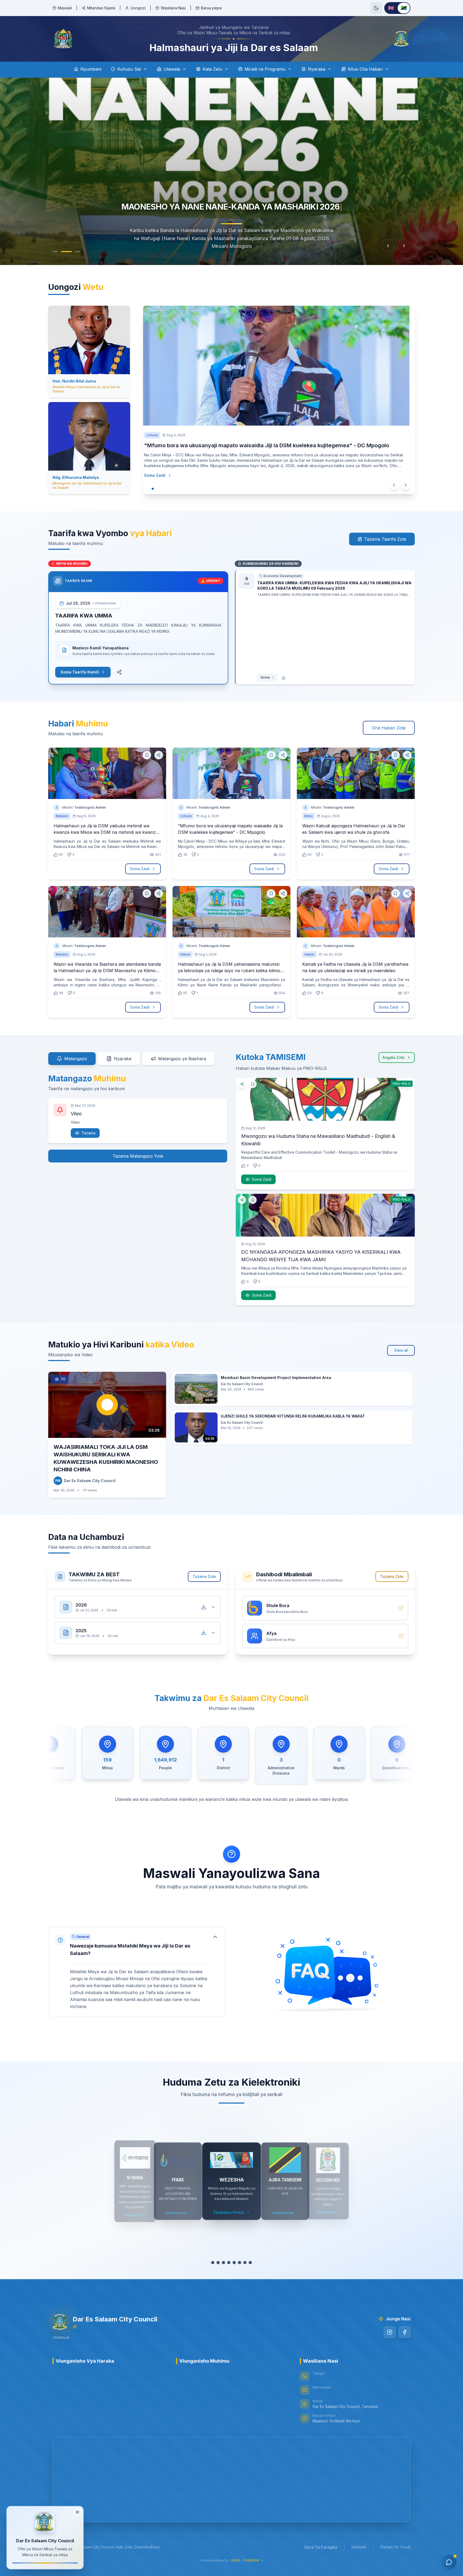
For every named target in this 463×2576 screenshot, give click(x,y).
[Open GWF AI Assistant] (449, 2562)
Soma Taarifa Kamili (80, 672)
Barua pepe (211, 8)
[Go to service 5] (234, 2263)
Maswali (65, 8)
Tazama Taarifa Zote (385, 539)
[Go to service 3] (223, 2263)
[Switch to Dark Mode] (376, 8)
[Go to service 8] (250, 2263)
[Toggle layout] (77, 2512)
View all (401, 1350)
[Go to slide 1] (58, 252)
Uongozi (138, 8)
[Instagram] (390, 2332)
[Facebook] (405, 2332)
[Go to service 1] (213, 2263)
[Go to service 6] (240, 2263)
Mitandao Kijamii (101, 8)
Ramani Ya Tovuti (395, 2547)
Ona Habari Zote (389, 728)
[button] (137, 1972)
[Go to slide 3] (78, 252)
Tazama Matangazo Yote (138, 1156)
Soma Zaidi (165, 475)
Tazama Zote (204, 1576)
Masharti (359, 2547)
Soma (265, 677)
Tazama (88, 1133)
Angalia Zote (393, 1057)
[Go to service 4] (229, 2263)
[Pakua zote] (204, 1607)
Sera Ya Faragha (321, 2547)
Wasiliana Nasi (173, 8)
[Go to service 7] (245, 2263)
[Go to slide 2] (69, 252)
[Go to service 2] (218, 2263)
